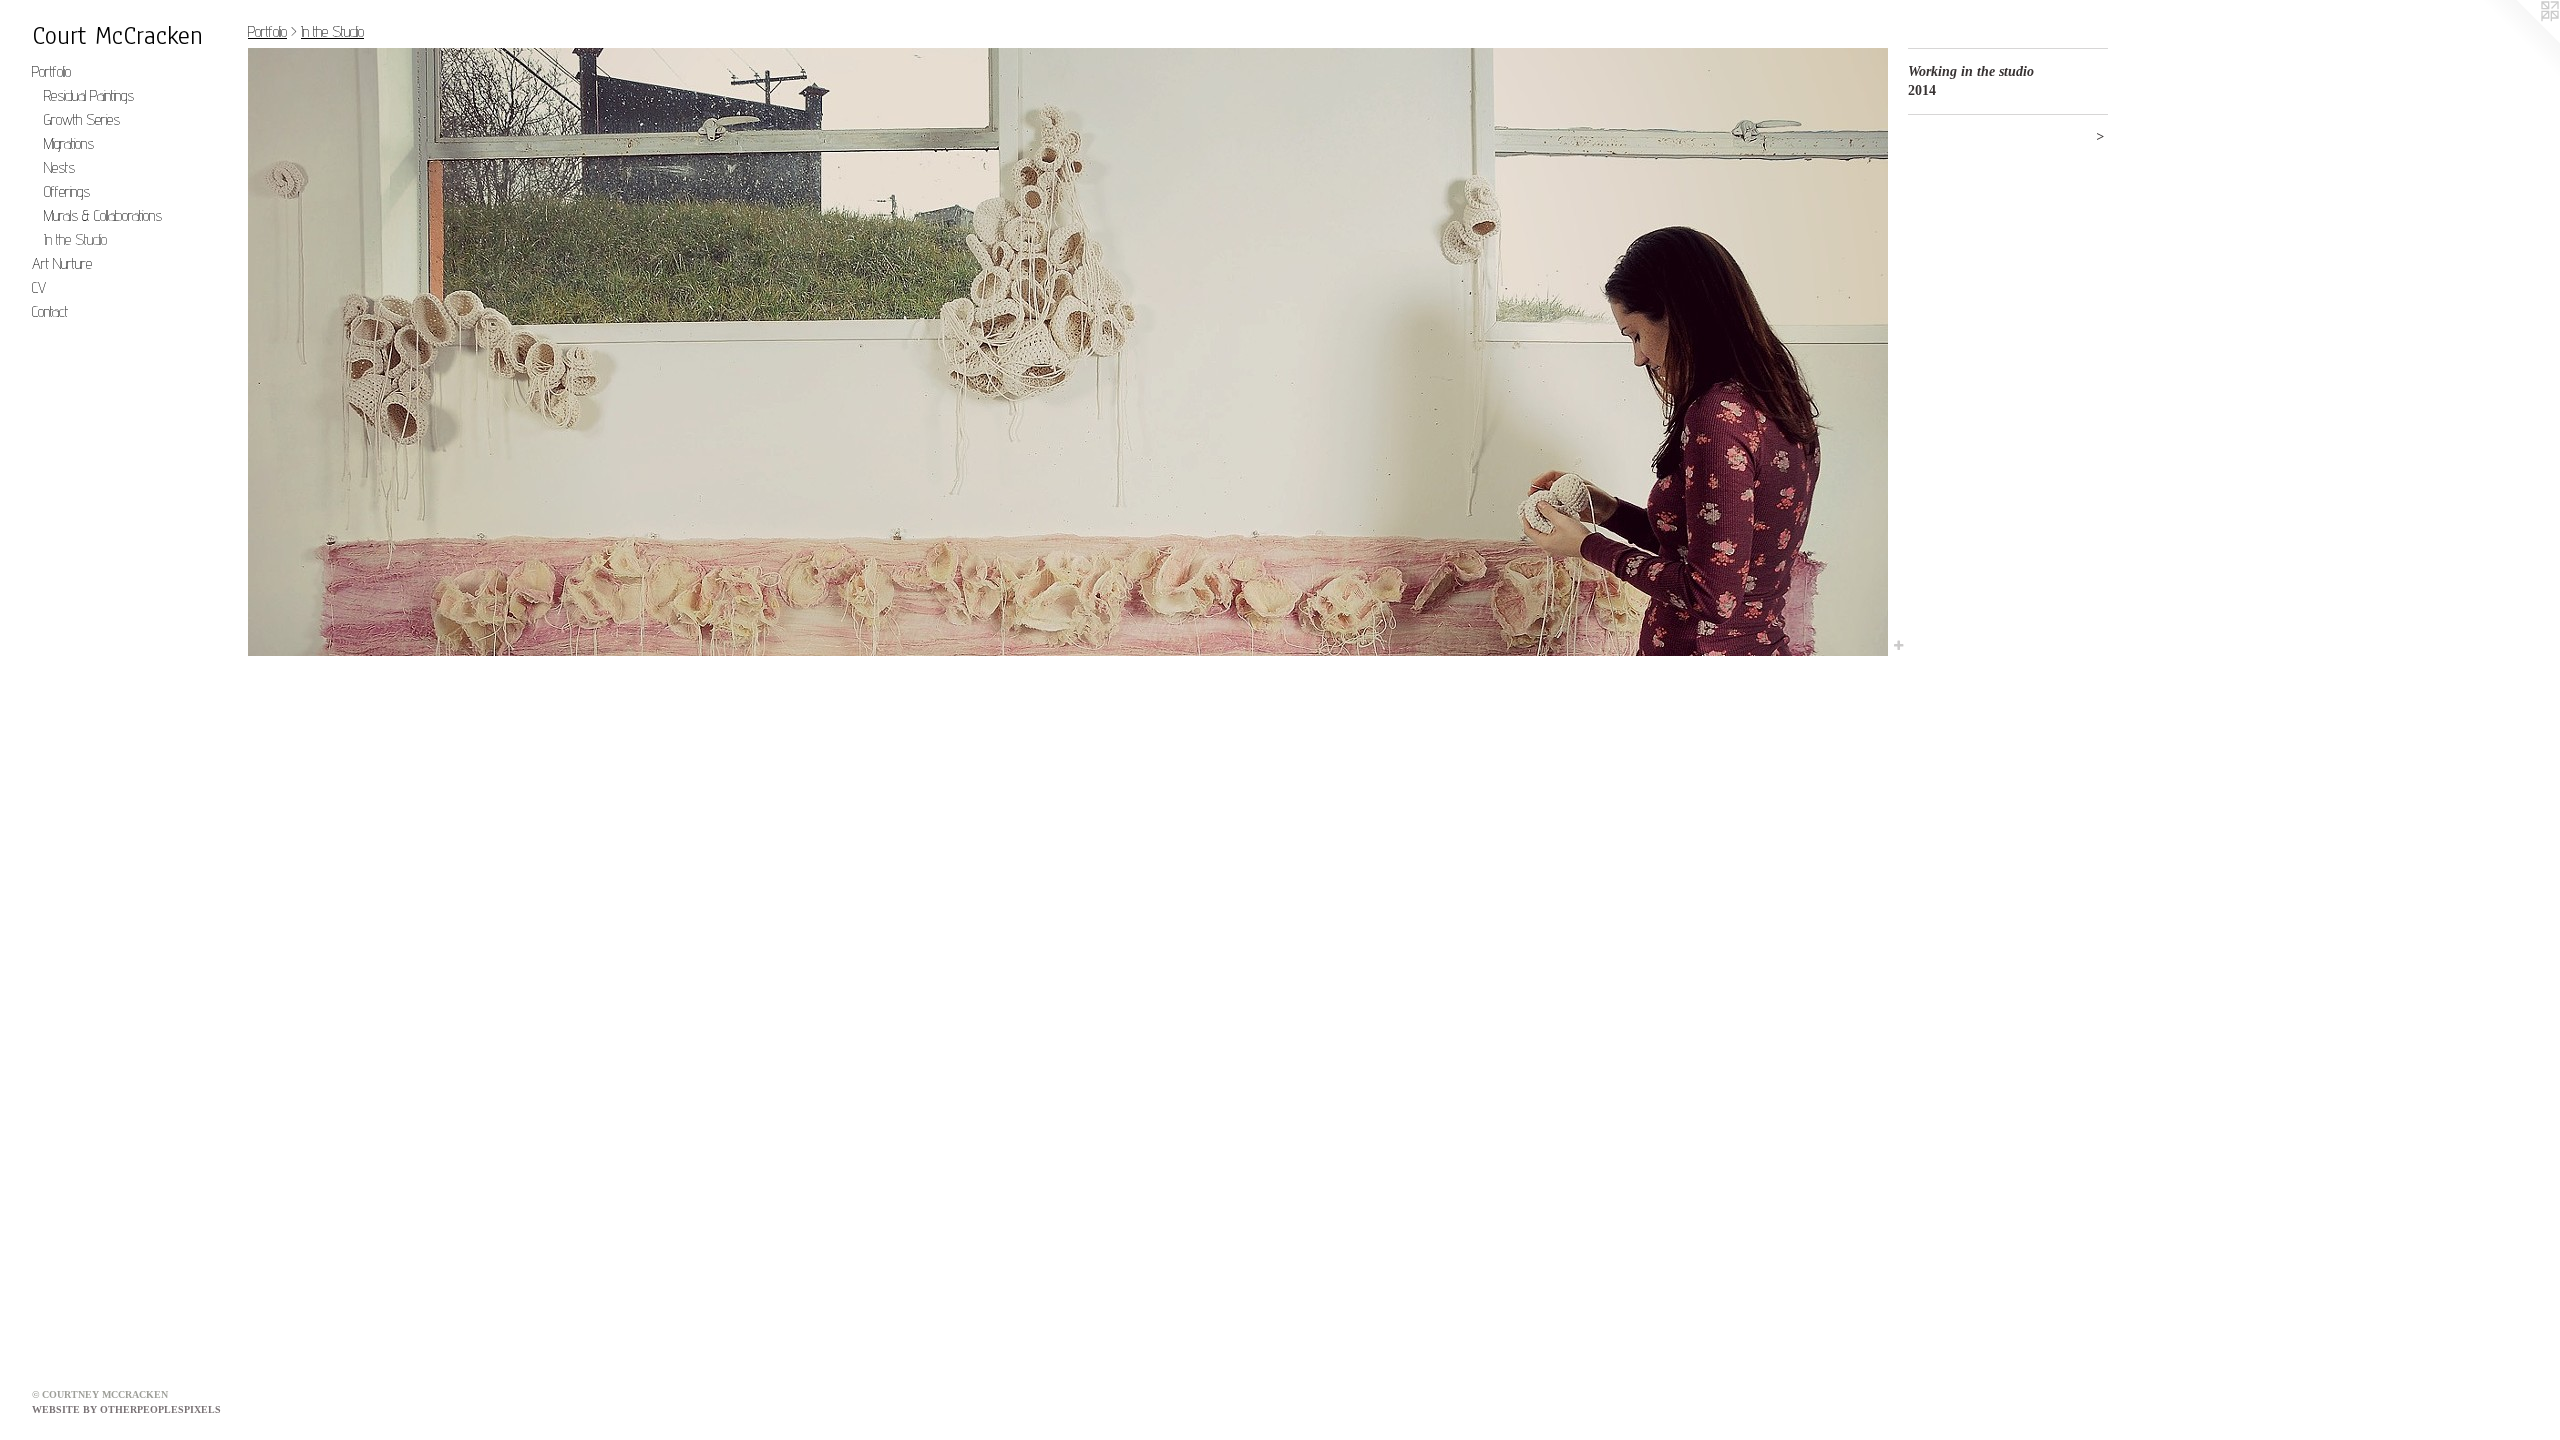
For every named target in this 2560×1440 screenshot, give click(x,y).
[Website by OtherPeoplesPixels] (2520, 40)
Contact (50, 311)
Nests (59, 167)
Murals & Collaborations (103, 215)
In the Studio (75, 239)
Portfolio (51, 71)
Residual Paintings (89, 95)
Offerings (67, 191)
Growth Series (82, 119)
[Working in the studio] (1068, 352)
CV (39, 287)
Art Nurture (62, 263)
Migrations (69, 143)
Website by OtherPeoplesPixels (126, 1409)
